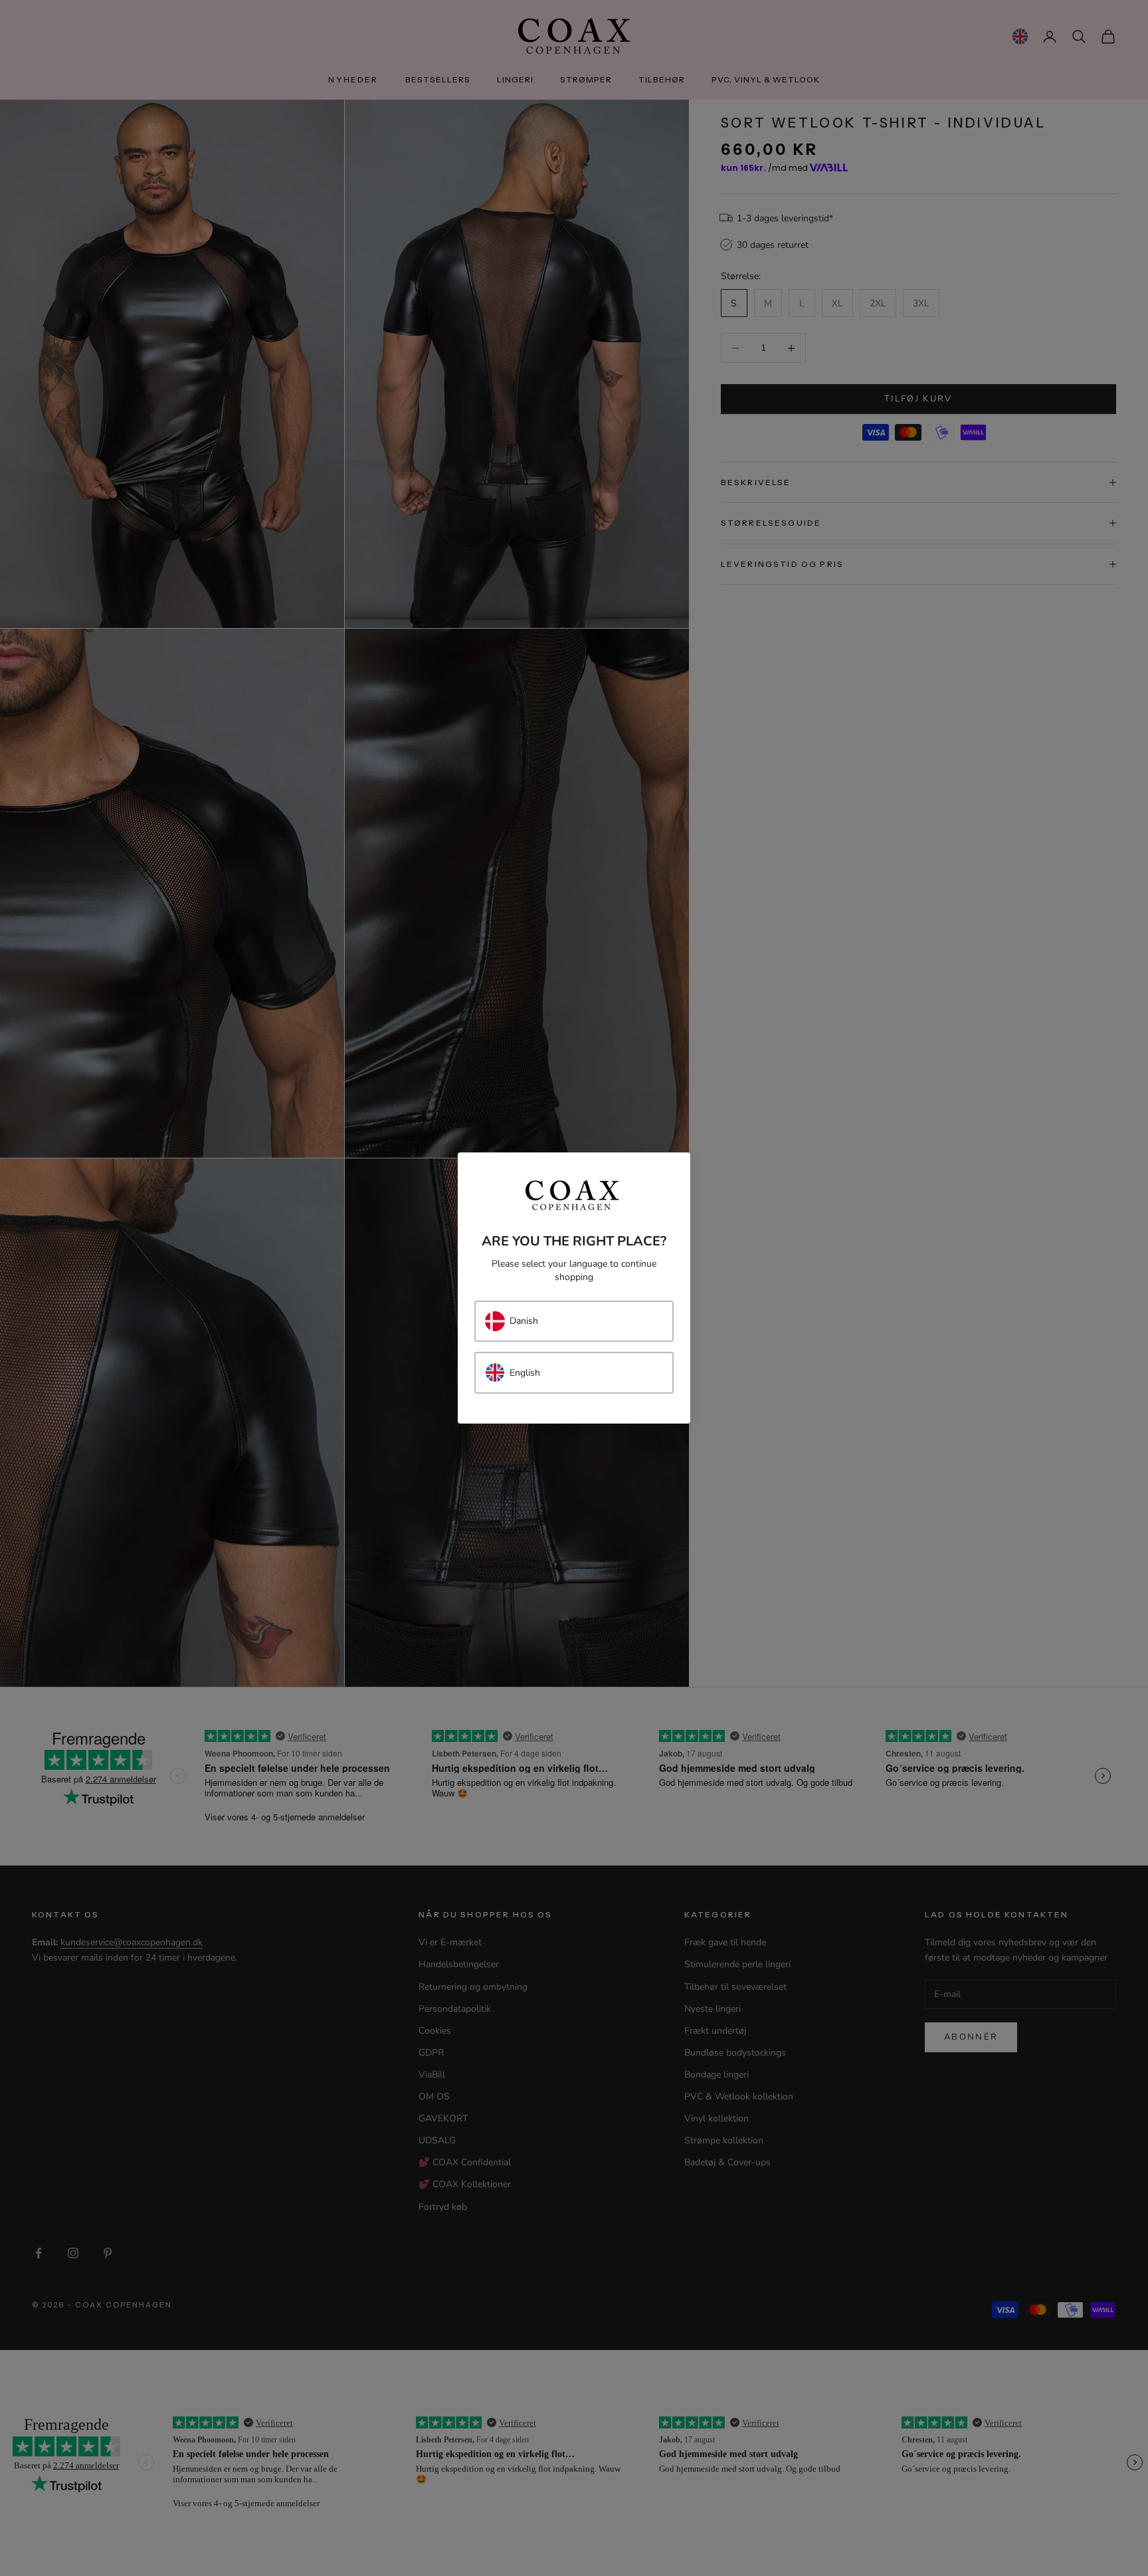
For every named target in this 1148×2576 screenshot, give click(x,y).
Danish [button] (524, 1321)
